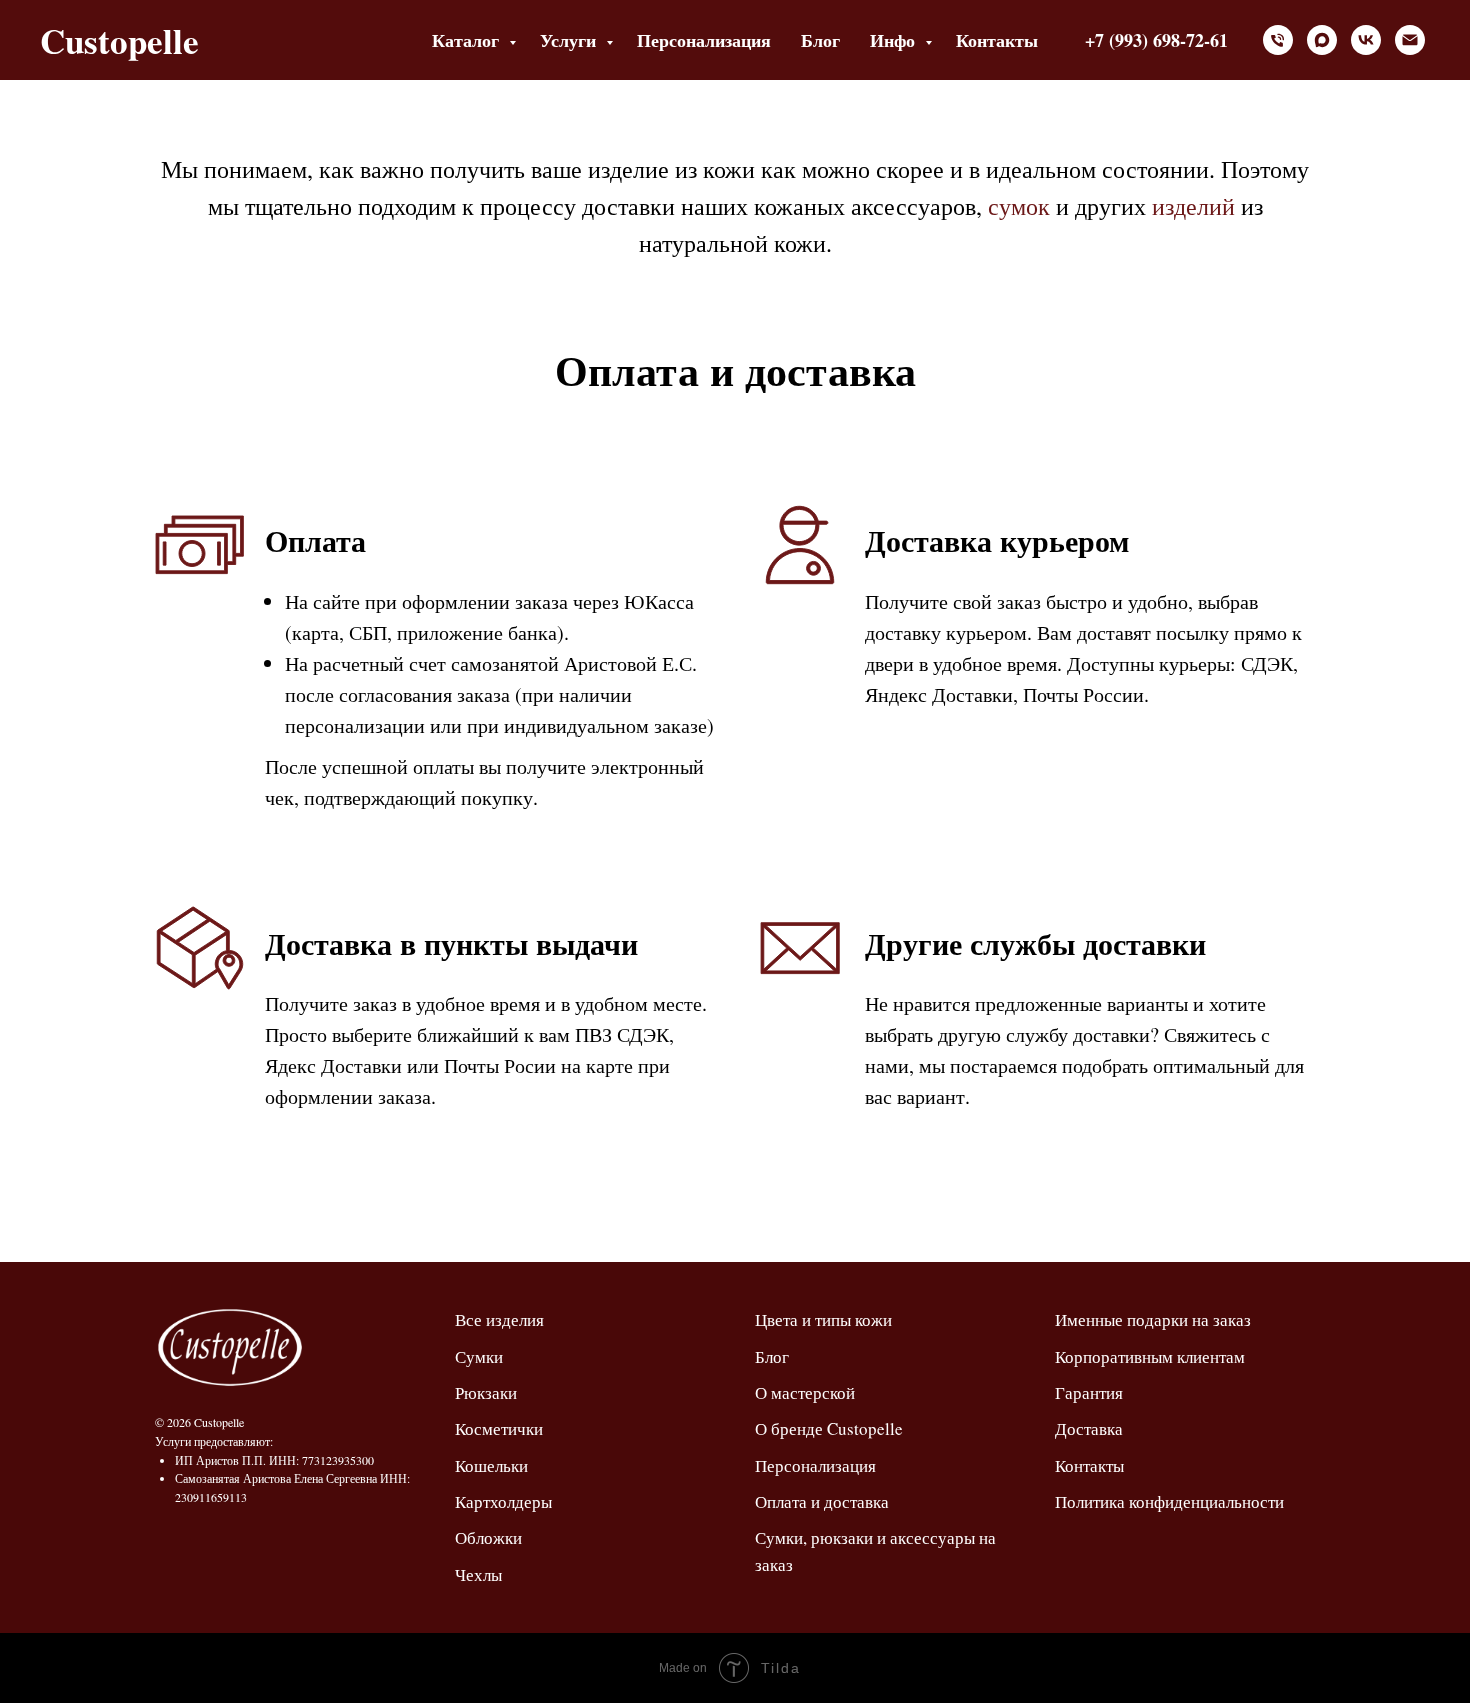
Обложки (488, 1537)
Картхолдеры (503, 1501)
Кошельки (491, 1465)
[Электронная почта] (1410, 40)
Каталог (468, 40)
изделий (1193, 206)
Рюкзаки (486, 1392)
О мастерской (805, 1392)
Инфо (895, 40)
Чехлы (478, 1574)
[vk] (1366, 40)
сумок (1019, 206)
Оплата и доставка (822, 1501)
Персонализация (704, 40)
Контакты (997, 40)
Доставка (1089, 1428)
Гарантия (1089, 1392)
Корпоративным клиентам (1150, 1356)
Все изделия (499, 1319)
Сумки (479, 1356)
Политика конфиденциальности (1169, 1501)
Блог (820, 40)
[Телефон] (1278, 40)
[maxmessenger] (1322, 40)
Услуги (570, 40)
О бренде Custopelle (829, 1428)
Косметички (499, 1428)
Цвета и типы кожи (823, 1319)
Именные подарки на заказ (1153, 1319)
